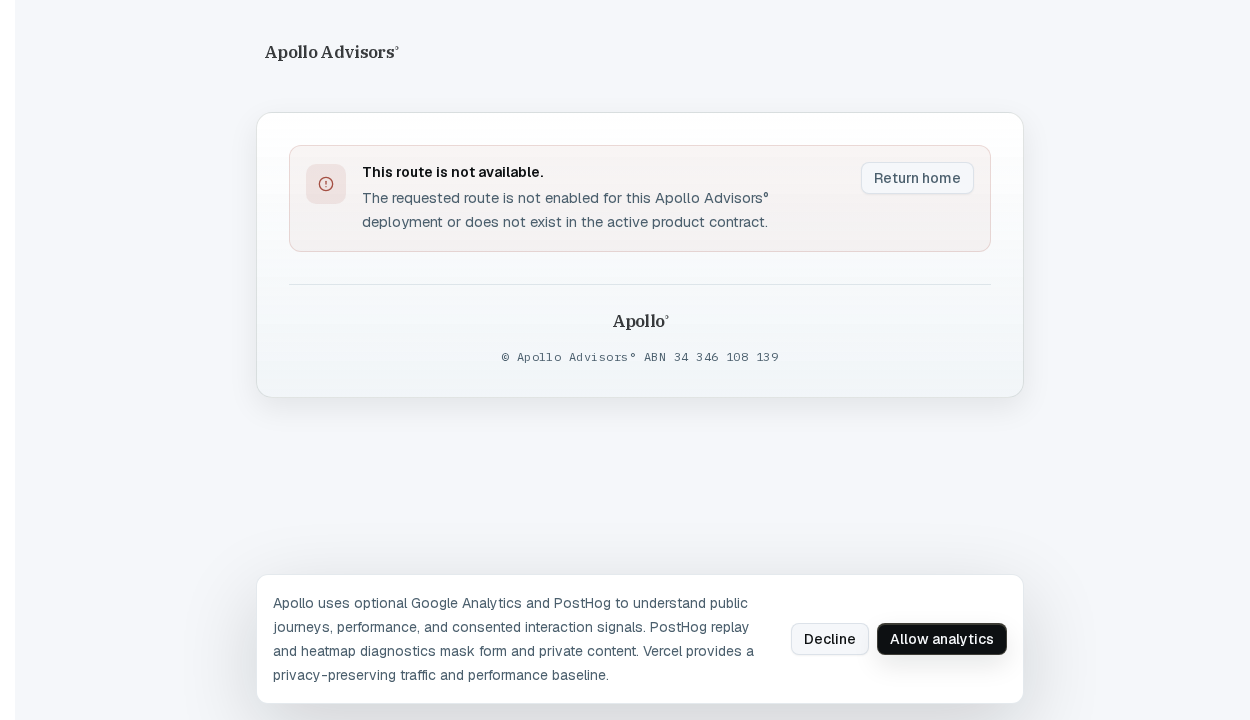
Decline (830, 639)
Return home (917, 178)
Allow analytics (942, 639)
